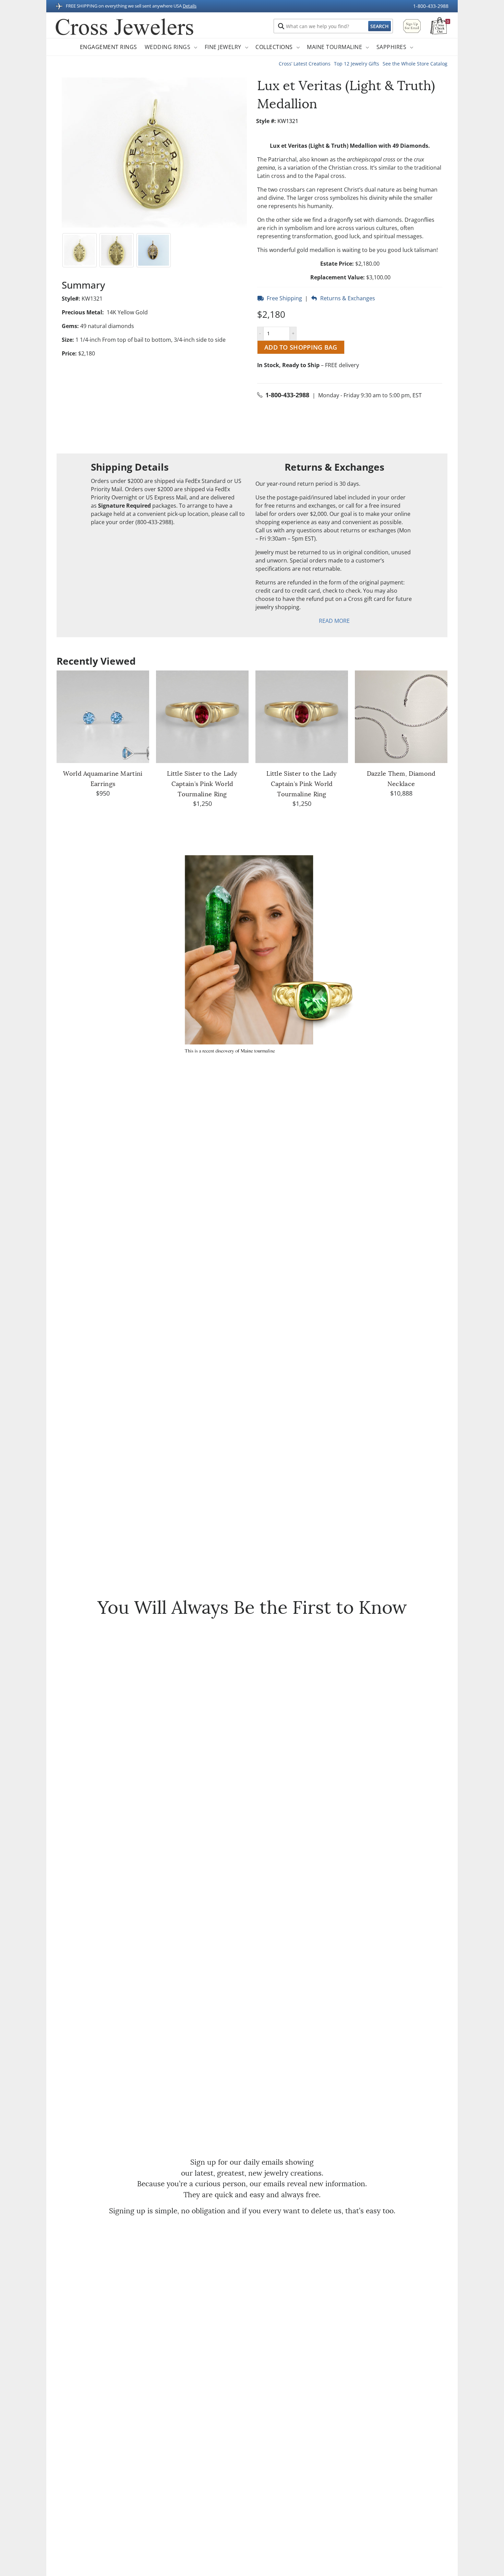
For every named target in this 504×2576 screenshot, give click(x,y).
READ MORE (334, 621)
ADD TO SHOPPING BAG (301, 347)
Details (190, 6)
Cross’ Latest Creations (305, 64)
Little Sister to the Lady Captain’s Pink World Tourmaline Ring (202, 784)
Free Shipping (284, 298)
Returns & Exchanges (346, 298)
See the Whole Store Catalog (415, 64)
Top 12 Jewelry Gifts (357, 64)
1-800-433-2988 (431, 6)
